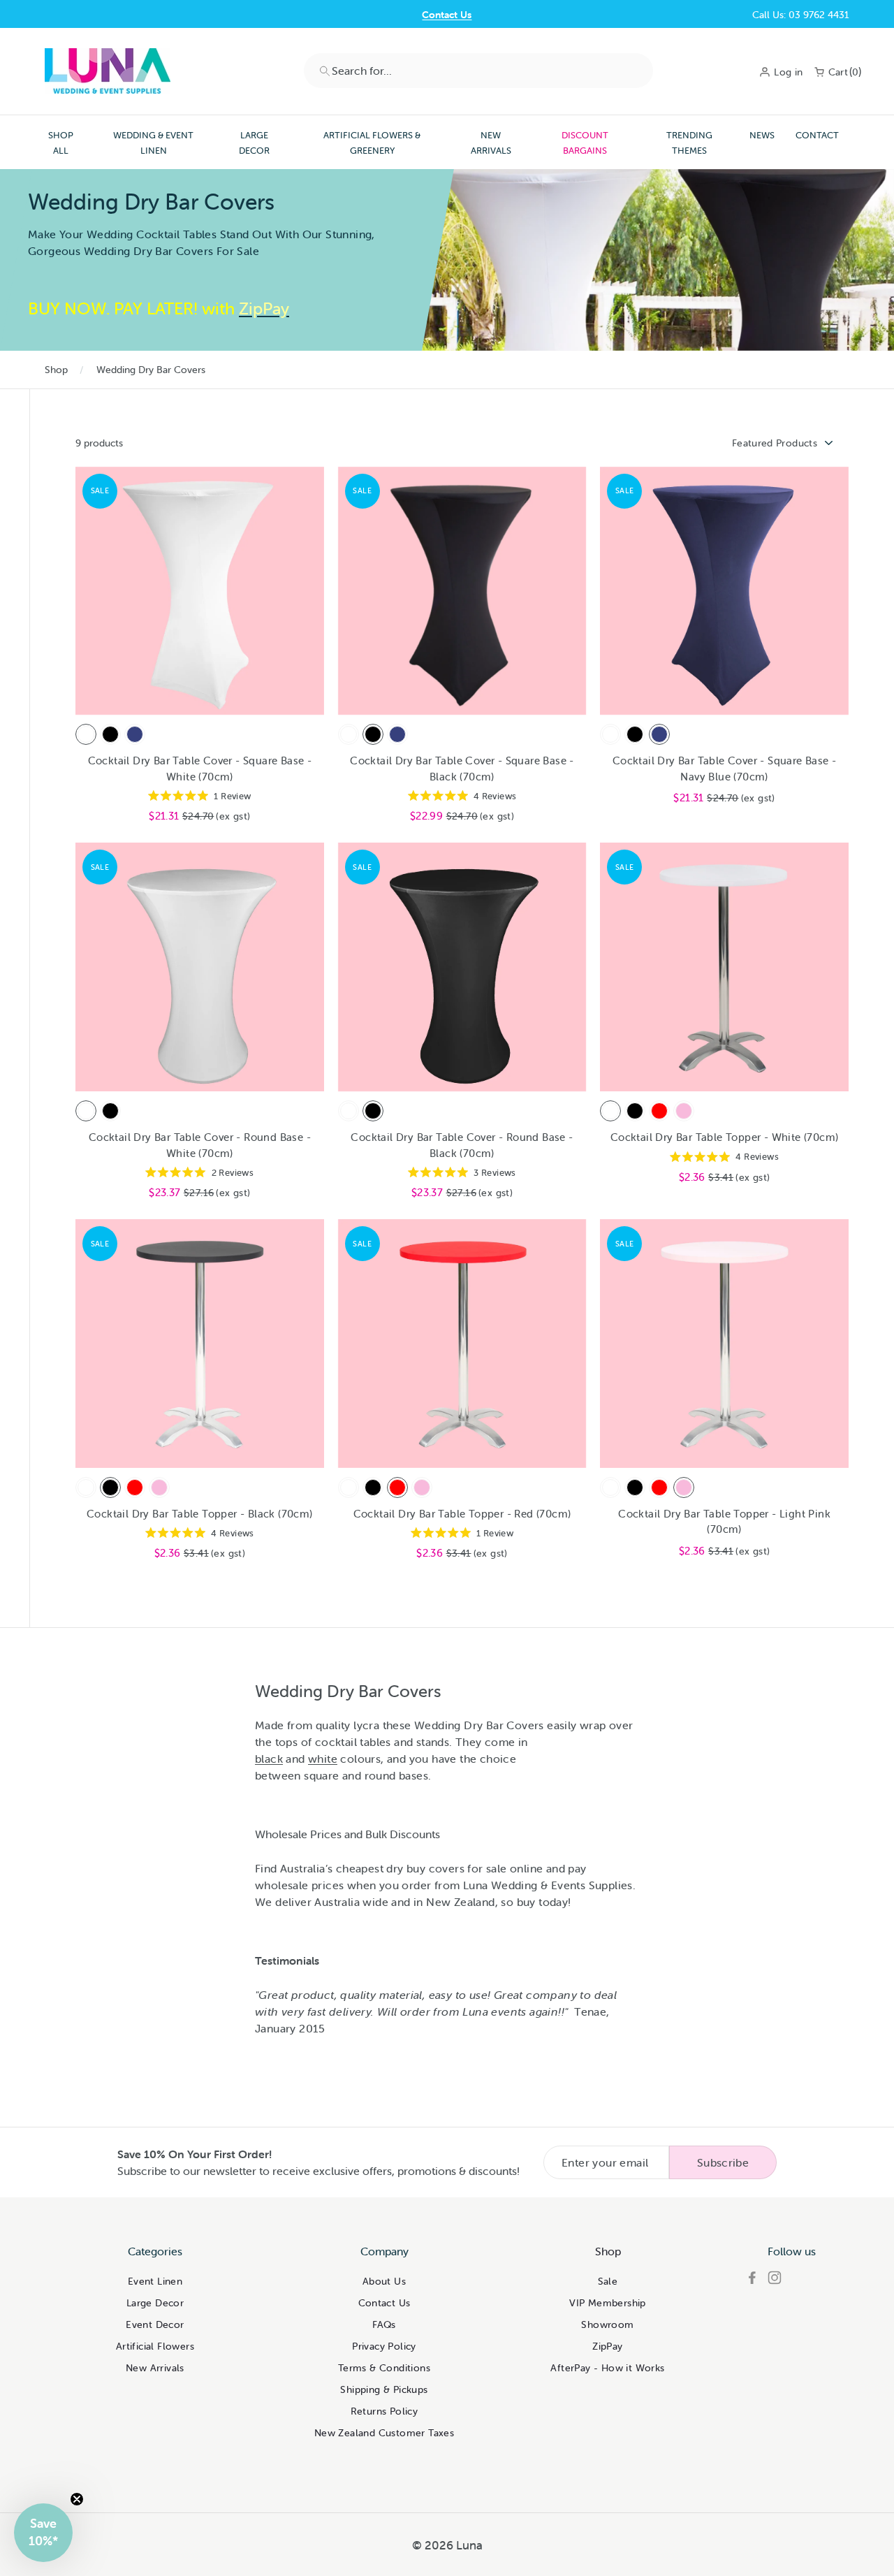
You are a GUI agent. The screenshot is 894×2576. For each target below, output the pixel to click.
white (323, 1759)
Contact (817, 135)
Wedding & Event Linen (153, 143)
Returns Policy (384, 2411)
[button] (43, 2533)
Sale (608, 2281)
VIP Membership (608, 2303)
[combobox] (478, 71)
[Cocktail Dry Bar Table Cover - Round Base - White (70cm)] (86, 1111)
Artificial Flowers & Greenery (372, 143)
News (762, 135)
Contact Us (447, 15)
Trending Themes (689, 143)
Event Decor (155, 2324)
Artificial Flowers (155, 2346)
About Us (384, 2281)
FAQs (384, 2324)
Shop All (61, 143)
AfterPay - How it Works (607, 2368)
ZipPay (607, 2346)
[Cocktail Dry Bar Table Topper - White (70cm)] (610, 1111)
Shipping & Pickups (384, 2389)
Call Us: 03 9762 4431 (801, 15)
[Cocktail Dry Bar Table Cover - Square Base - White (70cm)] (86, 734)
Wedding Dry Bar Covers (151, 370)
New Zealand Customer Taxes (384, 2433)
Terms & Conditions (384, 2368)
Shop (56, 370)
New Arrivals (491, 143)
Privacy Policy (384, 2346)
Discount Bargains (585, 143)
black (269, 1759)
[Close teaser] (77, 2499)
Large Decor (254, 143)
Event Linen (155, 2281)
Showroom (607, 2324)
